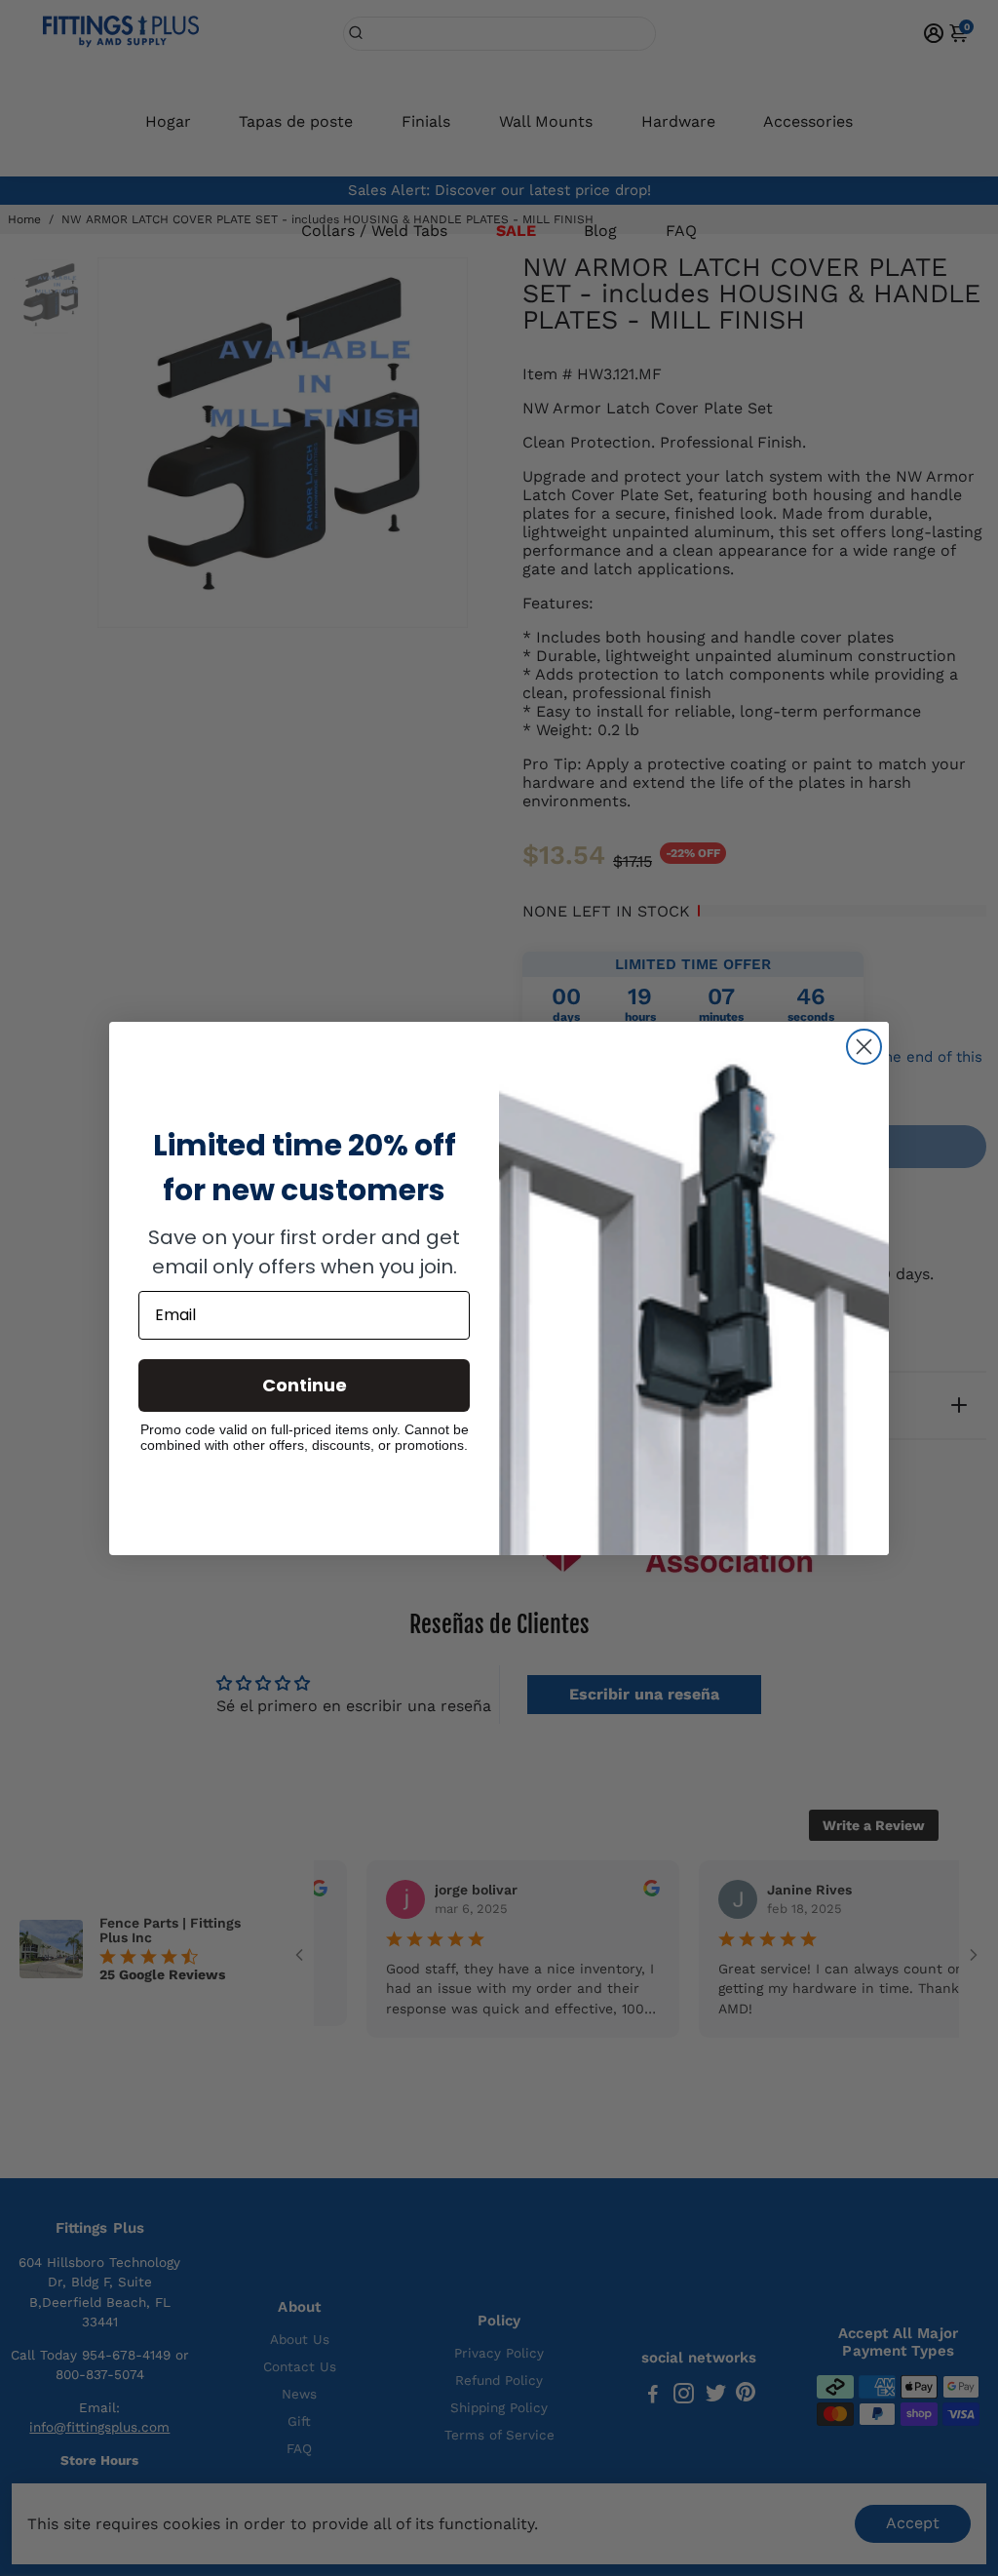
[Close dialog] (864, 1047)
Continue (305, 1385)
